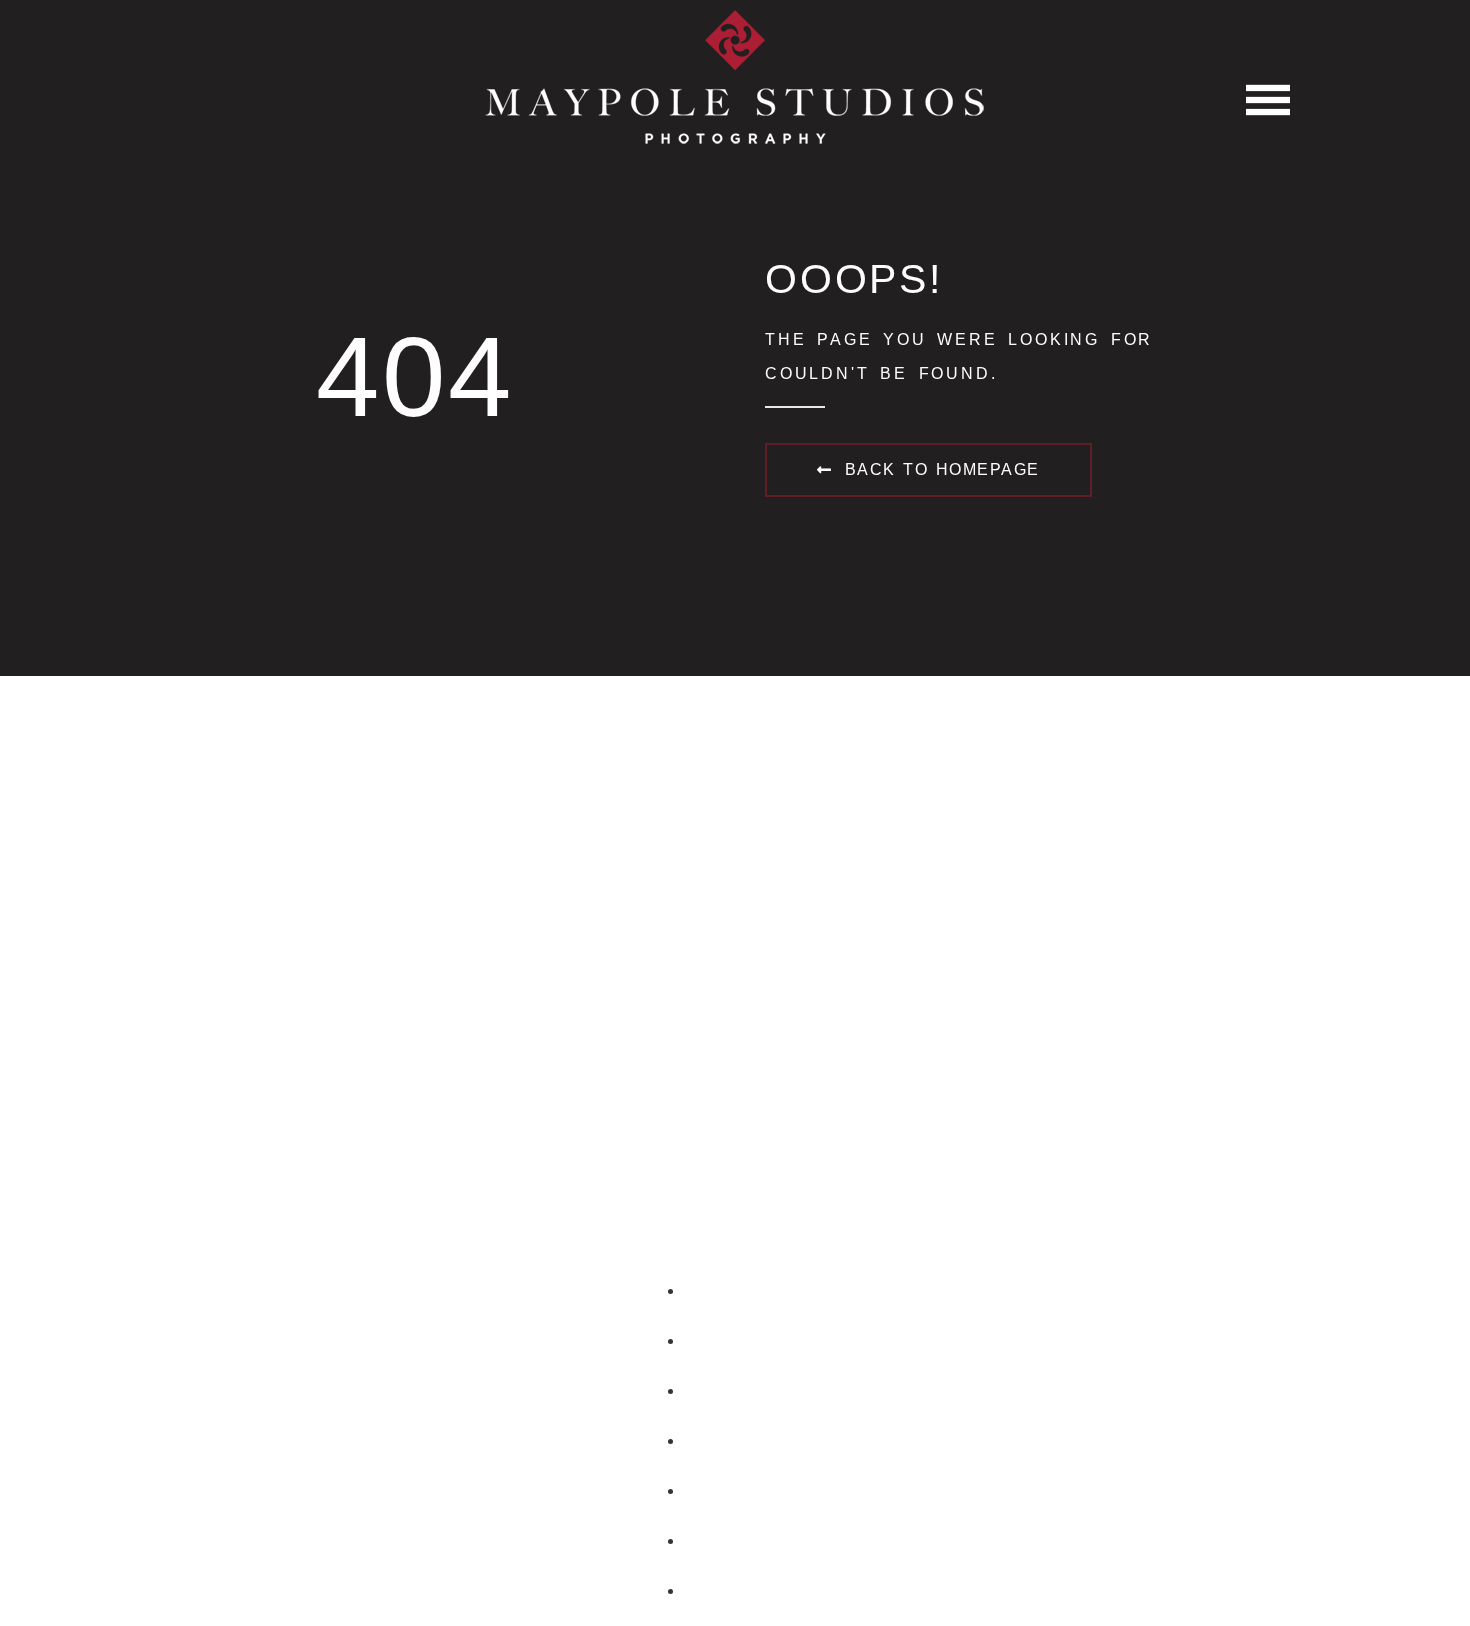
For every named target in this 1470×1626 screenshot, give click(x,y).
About (755, 1341)
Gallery (755, 1391)
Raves (755, 1491)
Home (755, 1291)
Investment (755, 1441)
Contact (755, 1591)
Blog (755, 1541)
